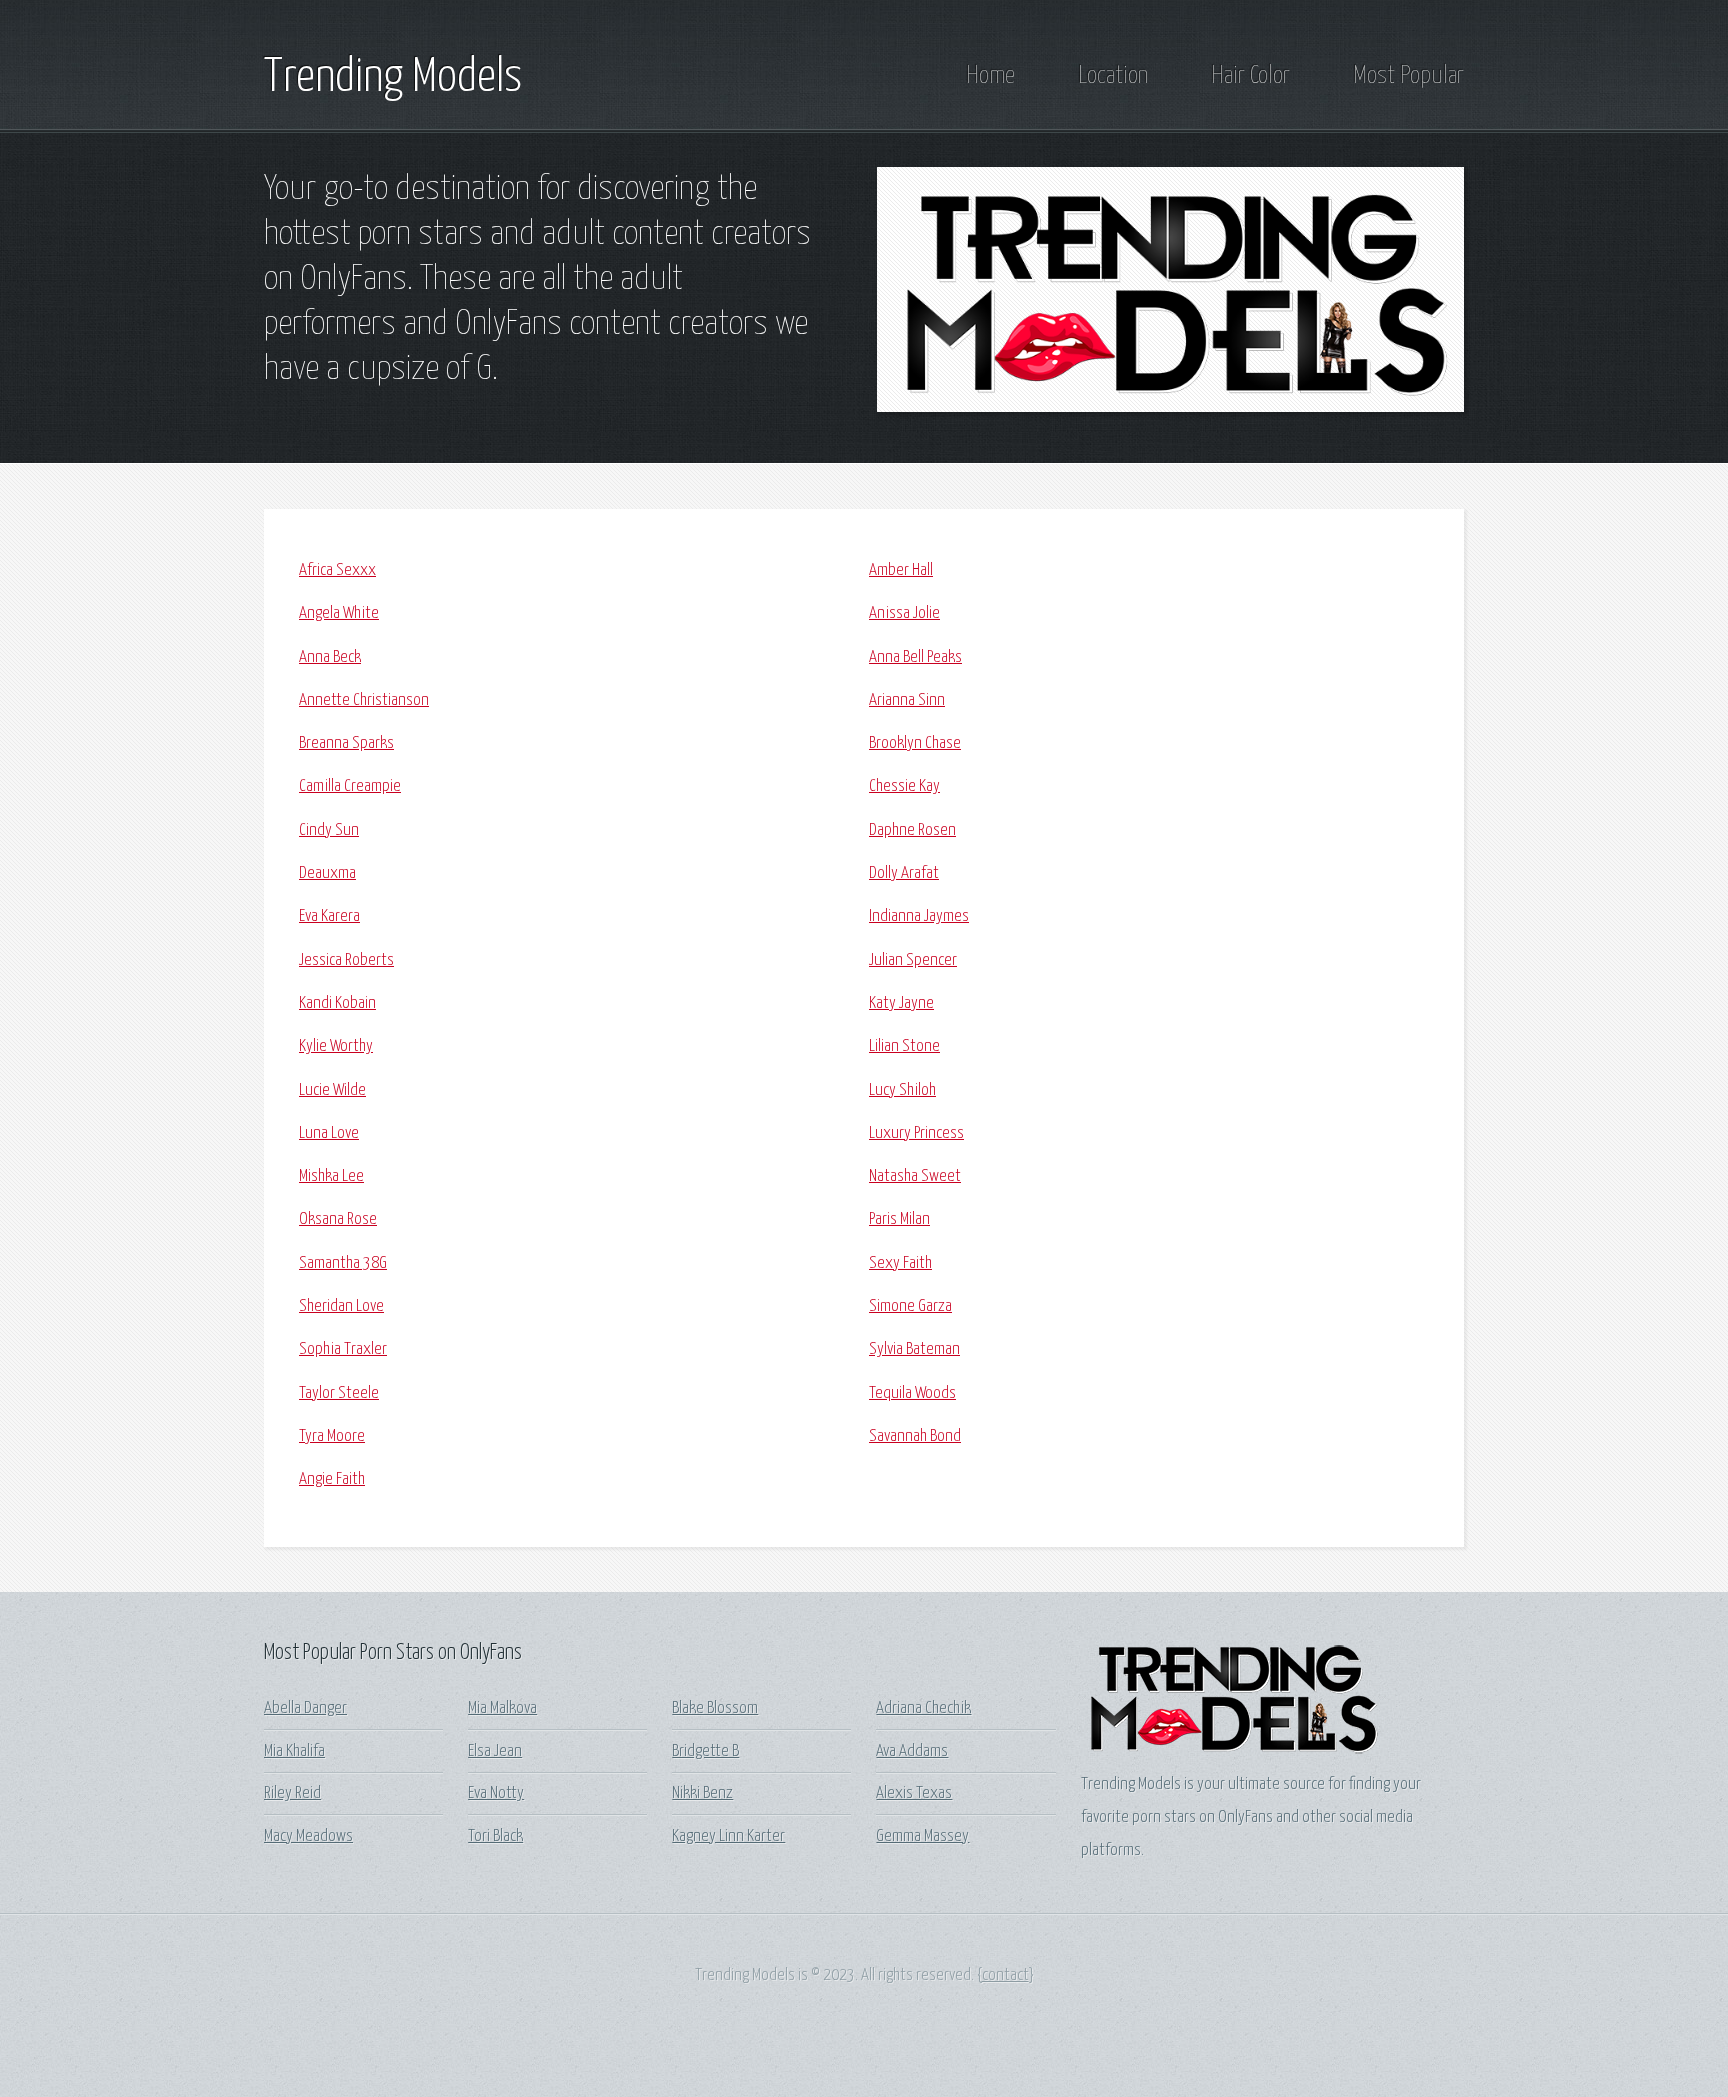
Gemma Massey (922, 1836)
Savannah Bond (915, 1436)
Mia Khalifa (294, 1751)
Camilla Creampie (350, 786)
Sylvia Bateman (914, 1349)
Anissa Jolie (904, 613)
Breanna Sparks (346, 743)
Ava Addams (912, 1751)
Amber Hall (901, 570)
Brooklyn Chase (915, 743)
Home (990, 76)
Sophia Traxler (343, 1349)
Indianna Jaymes (919, 916)
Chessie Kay (904, 786)
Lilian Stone (904, 1046)
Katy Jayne (901, 1003)
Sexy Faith (900, 1263)
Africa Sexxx (337, 570)
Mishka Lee (331, 1176)
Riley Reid (292, 1793)
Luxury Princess (916, 1133)
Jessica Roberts (346, 960)
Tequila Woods (912, 1393)
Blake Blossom (715, 1708)
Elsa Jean (495, 1751)
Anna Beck (330, 657)
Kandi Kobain (337, 1003)
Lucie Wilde (332, 1090)
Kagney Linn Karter (728, 1836)
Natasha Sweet (915, 1176)
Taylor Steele (339, 1393)
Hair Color (1250, 76)
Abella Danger (305, 1708)
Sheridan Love (341, 1306)
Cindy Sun (329, 830)
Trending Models (393, 78)
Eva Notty (496, 1793)
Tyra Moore (332, 1436)
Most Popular (1408, 76)
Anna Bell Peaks (915, 657)
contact (1005, 1975)
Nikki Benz (702, 1793)
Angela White (339, 613)
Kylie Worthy (336, 1046)
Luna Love (329, 1133)
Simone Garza (910, 1306)
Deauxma (327, 873)
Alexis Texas (914, 1793)
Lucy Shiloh (902, 1090)
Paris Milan (899, 1219)
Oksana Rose (338, 1219)
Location (1113, 76)
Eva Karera (329, 916)
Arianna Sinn (907, 700)
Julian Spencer (913, 960)
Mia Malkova (502, 1708)
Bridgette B (705, 1751)
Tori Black (495, 1836)
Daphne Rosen (912, 830)
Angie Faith (332, 1479)
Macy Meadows (308, 1836)
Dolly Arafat (904, 873)
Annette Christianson (364, 700)
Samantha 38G (343, 1263)
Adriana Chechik (923, 1708)
